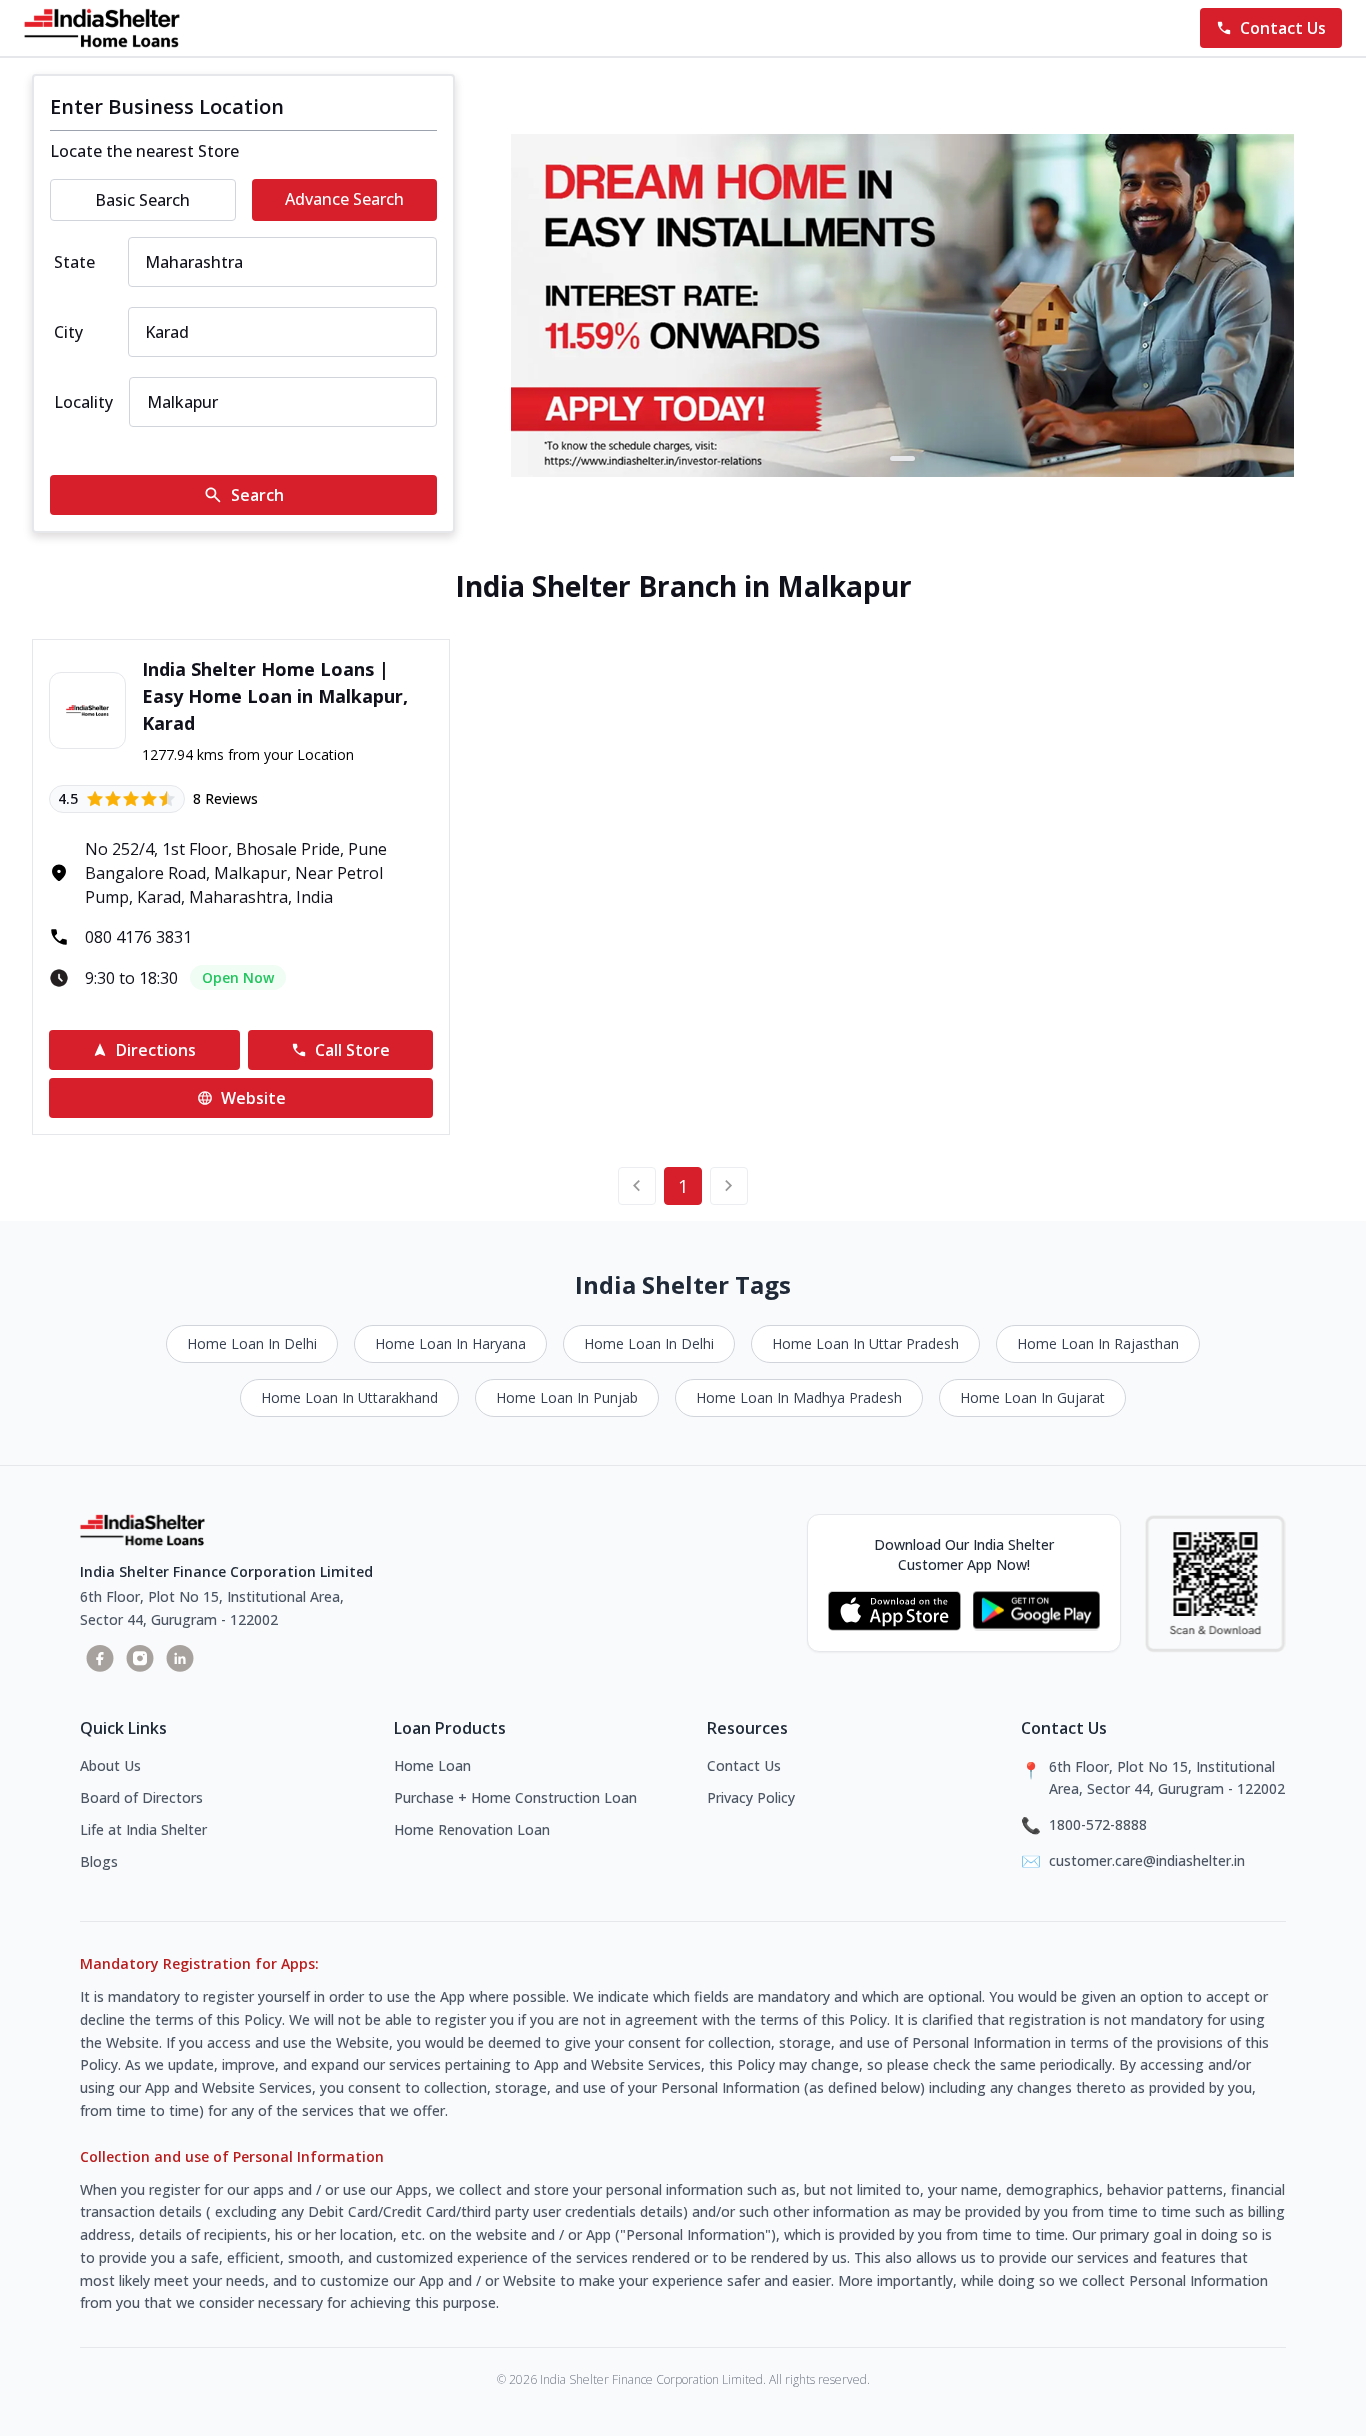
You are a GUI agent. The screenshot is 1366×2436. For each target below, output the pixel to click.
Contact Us (744, 1765)
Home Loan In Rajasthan (1098, 1343)
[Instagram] (140, 1658)
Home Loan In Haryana (450, 1343)
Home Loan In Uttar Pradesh (865, 1343)
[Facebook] (100, 1658)
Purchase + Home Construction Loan (515, 1797)
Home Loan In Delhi (252, 1343)
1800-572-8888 (1098, 1824)
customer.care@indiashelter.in (1147, 1860)
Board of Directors (141, 1797)
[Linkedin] (180, 1658)
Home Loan (432, 1765)
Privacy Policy (751, 1797)
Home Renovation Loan (472, 1829)
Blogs (99, 1861)
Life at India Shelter (143, 1829)
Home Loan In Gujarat (1032, 1397)
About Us (110, 1765)
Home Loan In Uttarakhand (349, 1397)
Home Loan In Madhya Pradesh (799, 1397)
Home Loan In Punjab (567, 1397)
